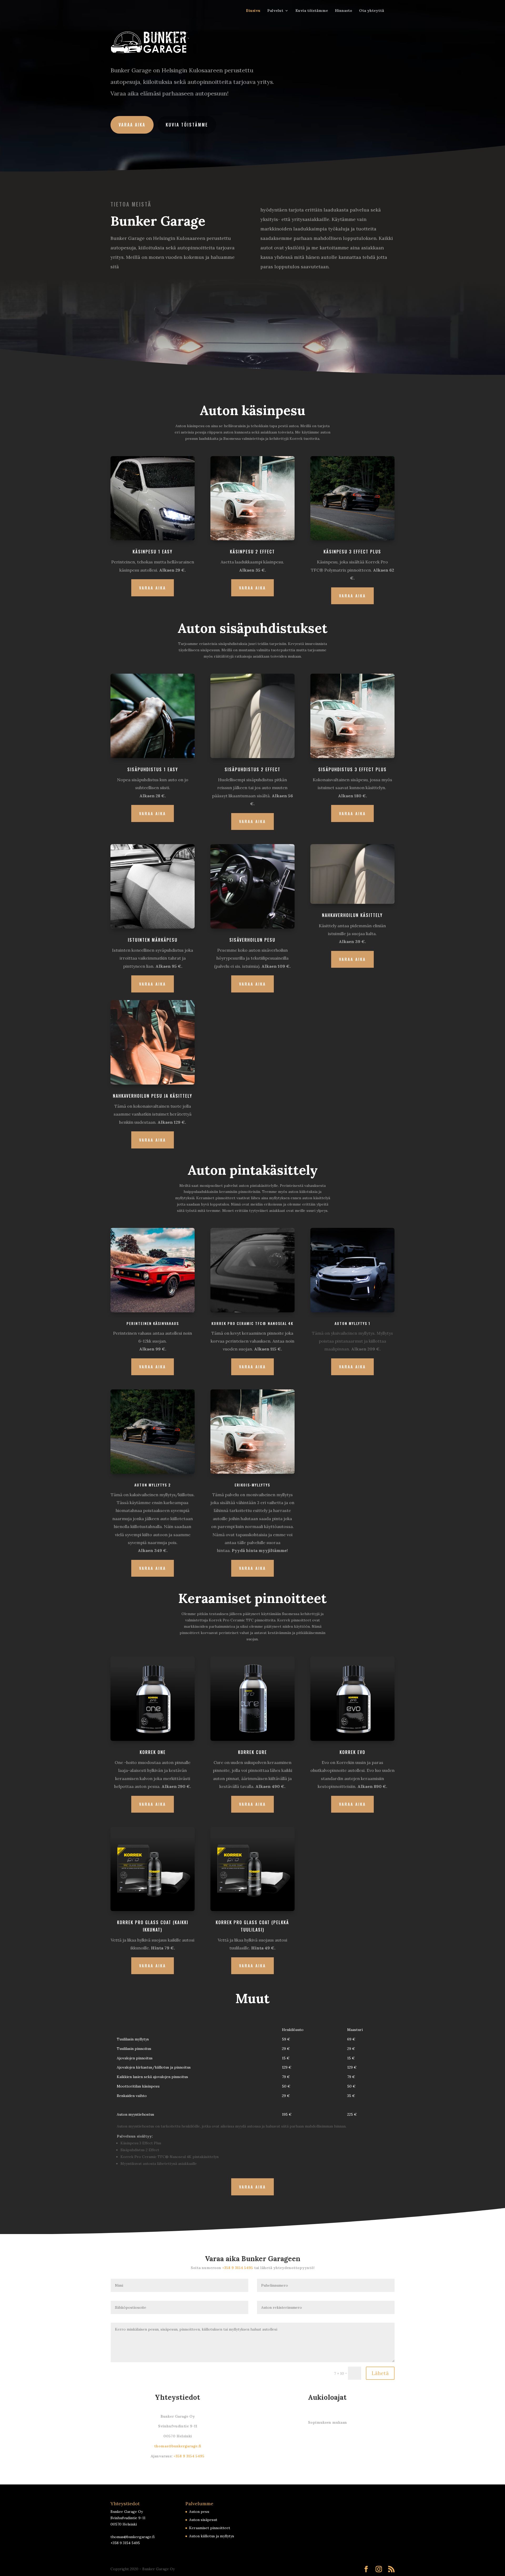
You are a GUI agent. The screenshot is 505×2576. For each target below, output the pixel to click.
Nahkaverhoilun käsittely (352, 915)
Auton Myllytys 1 (352, 1323)
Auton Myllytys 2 (153, 1485)
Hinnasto (344, 11)
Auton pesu (199, 2512)
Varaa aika (132, 125)
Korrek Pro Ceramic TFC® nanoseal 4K (252, 1323)
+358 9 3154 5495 (238, 2268)
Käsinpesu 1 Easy (153, 552)
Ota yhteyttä (372, 11)
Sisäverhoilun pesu (252, 940)
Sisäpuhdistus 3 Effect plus (352, 769)
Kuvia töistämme (312, 11)
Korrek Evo (352, 1752)
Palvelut (275, 11)
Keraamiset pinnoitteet (210, 2528)
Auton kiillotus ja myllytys (212, 2536)
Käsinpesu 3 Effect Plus (352, 552)
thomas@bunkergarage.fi (178, 2446)
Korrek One (153, 1752)
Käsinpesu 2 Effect (252, 552)
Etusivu (253, 11)
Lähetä (380, 2373)
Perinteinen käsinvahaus (153, 1323)
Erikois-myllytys (252, 1485)
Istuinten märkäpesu (153, 940)
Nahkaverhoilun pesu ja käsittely (153, 1096)
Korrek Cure (252, 1752)
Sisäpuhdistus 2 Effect (252, 769)
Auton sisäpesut (203, 2520)
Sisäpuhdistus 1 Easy (153, 769)
